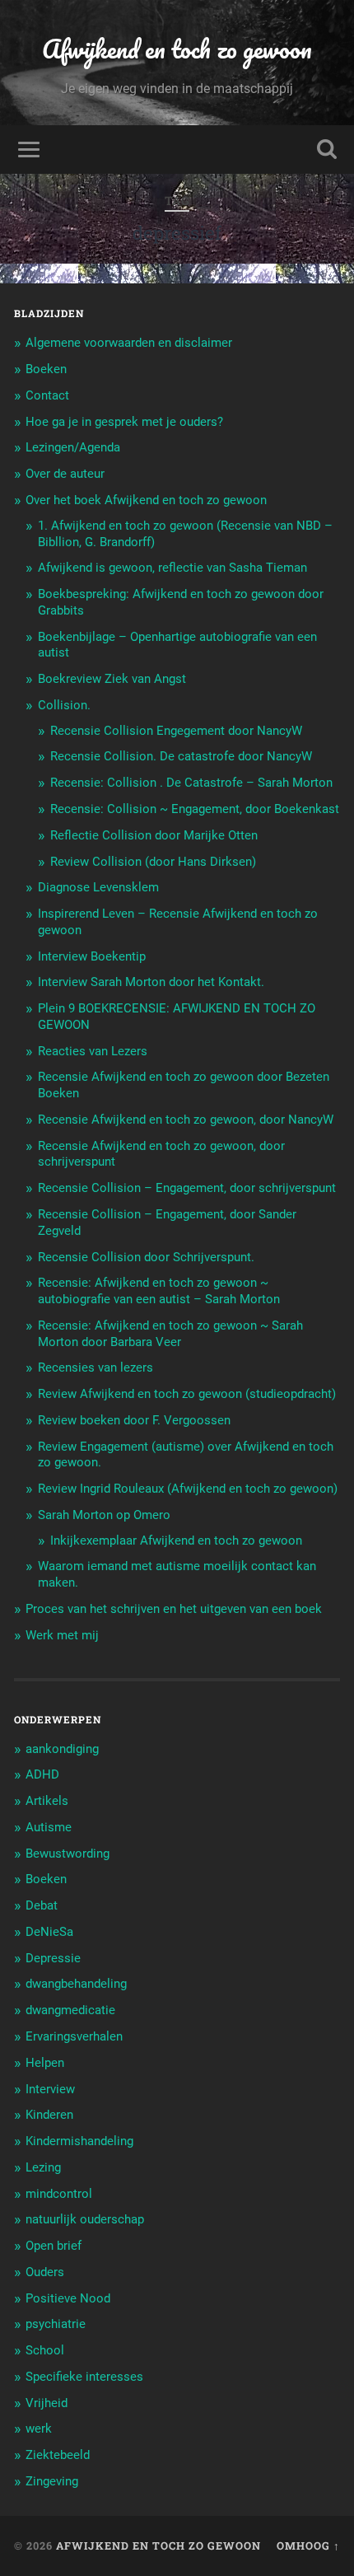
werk (39, 2429)
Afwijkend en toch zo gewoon (177, 49)
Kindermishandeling (79, 2141)
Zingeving (52, 2481)
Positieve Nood (68, 2298)
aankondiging (62, 1749)
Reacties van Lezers (93, 1051)
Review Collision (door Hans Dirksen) (153, 862)
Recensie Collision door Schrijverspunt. (146, 1257)
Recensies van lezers (95, 1367)
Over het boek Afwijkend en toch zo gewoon (146, 500)
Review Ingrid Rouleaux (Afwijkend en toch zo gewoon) (188, 1489)
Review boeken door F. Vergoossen (134, 1420)
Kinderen (49, 2115)
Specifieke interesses (84, 2377)
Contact (47, 395)
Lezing (43, 2167)
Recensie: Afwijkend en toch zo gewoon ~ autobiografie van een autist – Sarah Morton (159, 1291)
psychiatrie (56, 2324)
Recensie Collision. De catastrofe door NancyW (181, 756)
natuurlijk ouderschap (85, 2219)
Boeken (46, 369)
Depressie (53, 1958)
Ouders (45, 2272)
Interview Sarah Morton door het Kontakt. (151, 982)
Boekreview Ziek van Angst (112, 679)
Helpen (45, 2063)
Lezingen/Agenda (73, 447)
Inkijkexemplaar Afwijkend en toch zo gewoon (176, 1540)
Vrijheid (47, 2403)
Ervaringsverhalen (74, 2036)
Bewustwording (68, 1854)
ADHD (42, 1774)
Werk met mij (62, 1635)
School (45, 2350)
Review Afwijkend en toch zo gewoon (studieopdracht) (187, 1394)
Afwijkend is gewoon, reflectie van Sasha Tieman (172, 568)
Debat (42, 1905)
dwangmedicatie (70, 2010)
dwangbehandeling (76, 1984)
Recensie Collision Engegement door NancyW (176, 731)
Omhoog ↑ (308, 2546)
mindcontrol (59, 2194)
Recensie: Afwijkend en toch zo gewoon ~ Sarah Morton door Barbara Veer (170, 1334)
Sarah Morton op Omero (104, 1515)
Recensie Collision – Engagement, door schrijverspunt (187, 1188)
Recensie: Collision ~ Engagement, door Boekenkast (195, 809)
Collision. (64, 705)
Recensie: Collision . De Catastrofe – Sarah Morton (191, 783)
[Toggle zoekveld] (327, 150)
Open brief (54, 2246)
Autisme (49, 1827)
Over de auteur (65, 474)
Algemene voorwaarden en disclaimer (129, 343)
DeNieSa (49, 1932)
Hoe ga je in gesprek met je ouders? (124, 422)
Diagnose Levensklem (98, 887)
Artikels (47, 1801)
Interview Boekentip (92, 956)
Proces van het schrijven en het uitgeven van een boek (174, 1609)
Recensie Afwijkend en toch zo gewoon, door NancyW (186, 1120)
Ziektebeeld (58, 2455)
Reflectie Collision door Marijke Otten (154, 835)
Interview (50, 2089)
